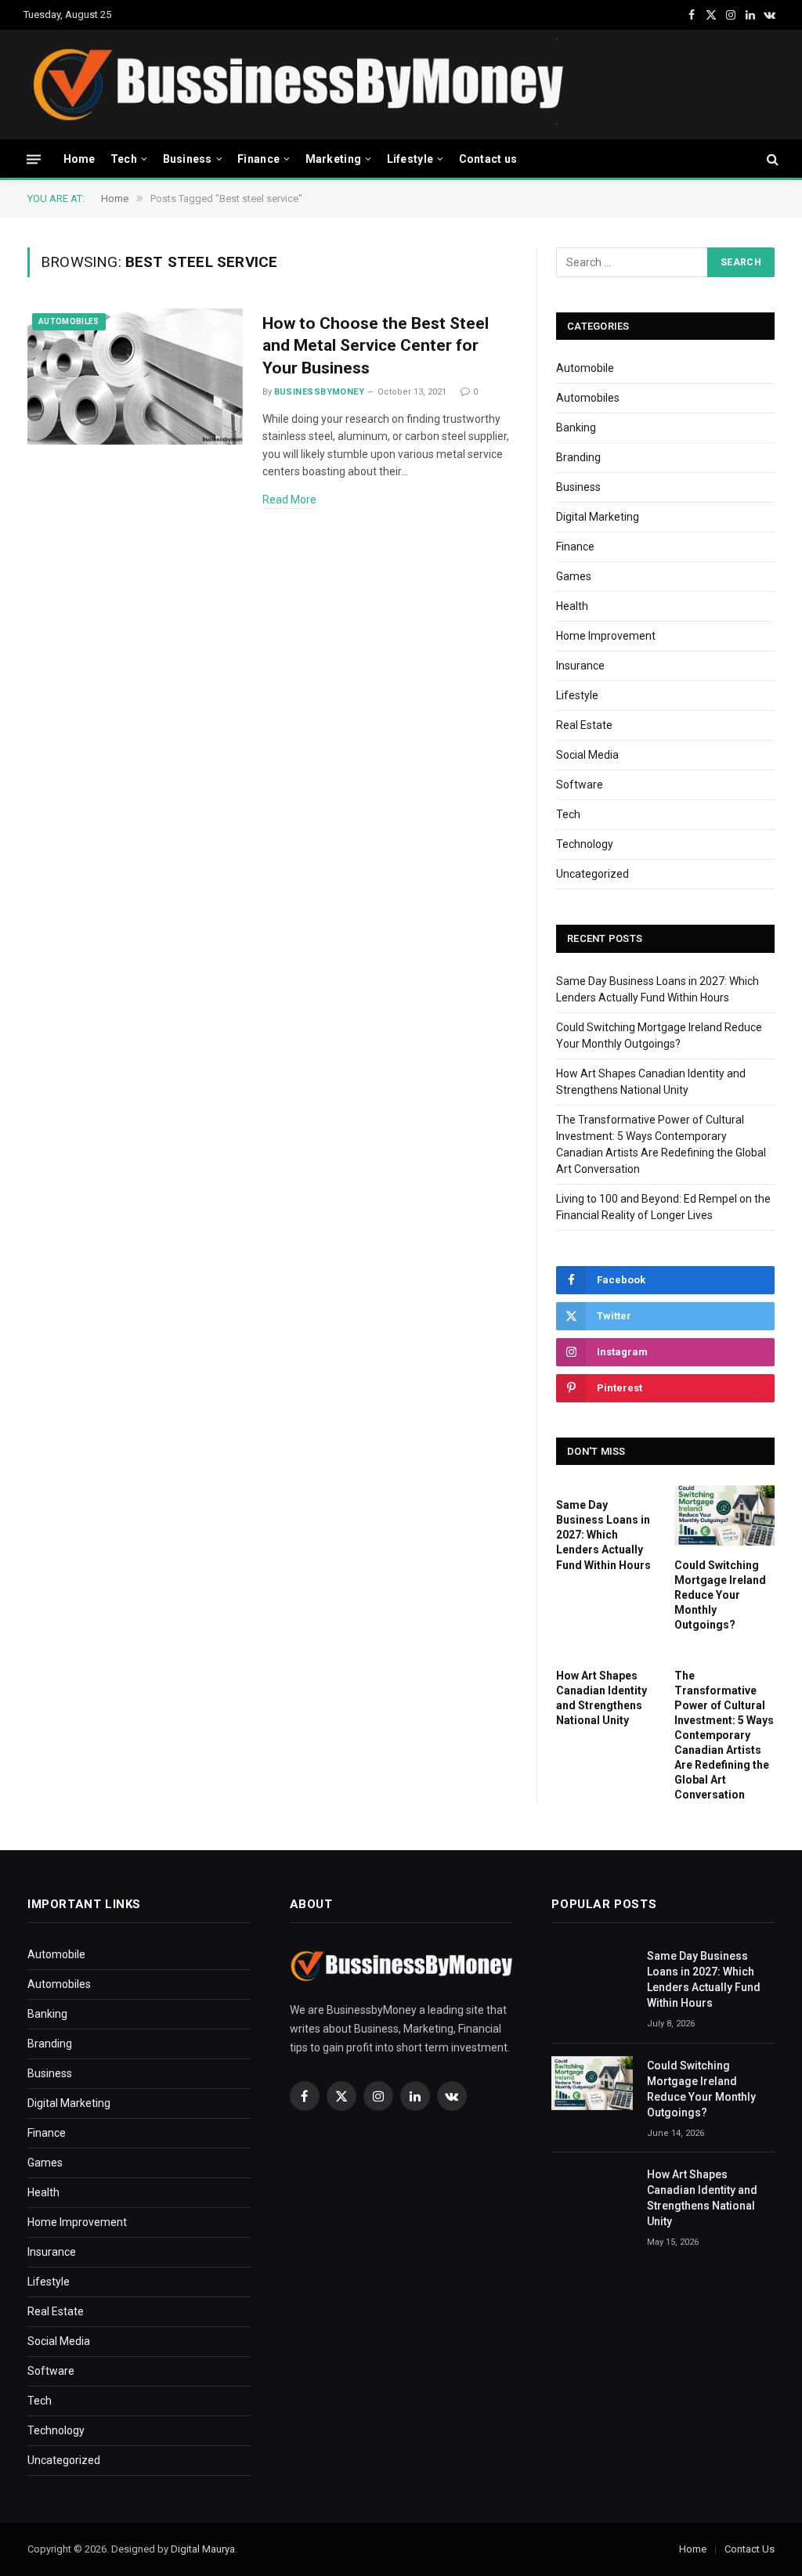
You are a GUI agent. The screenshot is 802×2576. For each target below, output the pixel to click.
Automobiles (69, 321)
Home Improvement (606, 636)
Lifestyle (410, 159)
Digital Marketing (598, 517)
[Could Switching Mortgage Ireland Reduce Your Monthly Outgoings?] (725, 1515)
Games (574, 576)
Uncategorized (592, 874)
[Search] (771, 159)
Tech (124, 159)
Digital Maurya (203, 2549)
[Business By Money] (297, 85)
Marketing (334, 159)
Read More (289, 500)
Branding (578, 457)
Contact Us (750, 2549)
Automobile (585, 368)
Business (188, 159)
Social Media (587, 755)
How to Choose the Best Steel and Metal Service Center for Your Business (376, 346)
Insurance (580, 666)
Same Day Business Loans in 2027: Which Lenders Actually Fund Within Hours (603, 1535)
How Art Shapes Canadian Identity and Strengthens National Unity (601, 1698)
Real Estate (584, 725)
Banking (576, 428)
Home (79, 159)
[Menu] (34, 159)
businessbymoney (320, 392)
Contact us (488, 159)
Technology (585, 844)
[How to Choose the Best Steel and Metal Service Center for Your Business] (135, 377)
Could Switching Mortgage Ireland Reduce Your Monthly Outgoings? (720, 1595)
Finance (258, 159)
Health (572, 606)
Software (580, 785)
